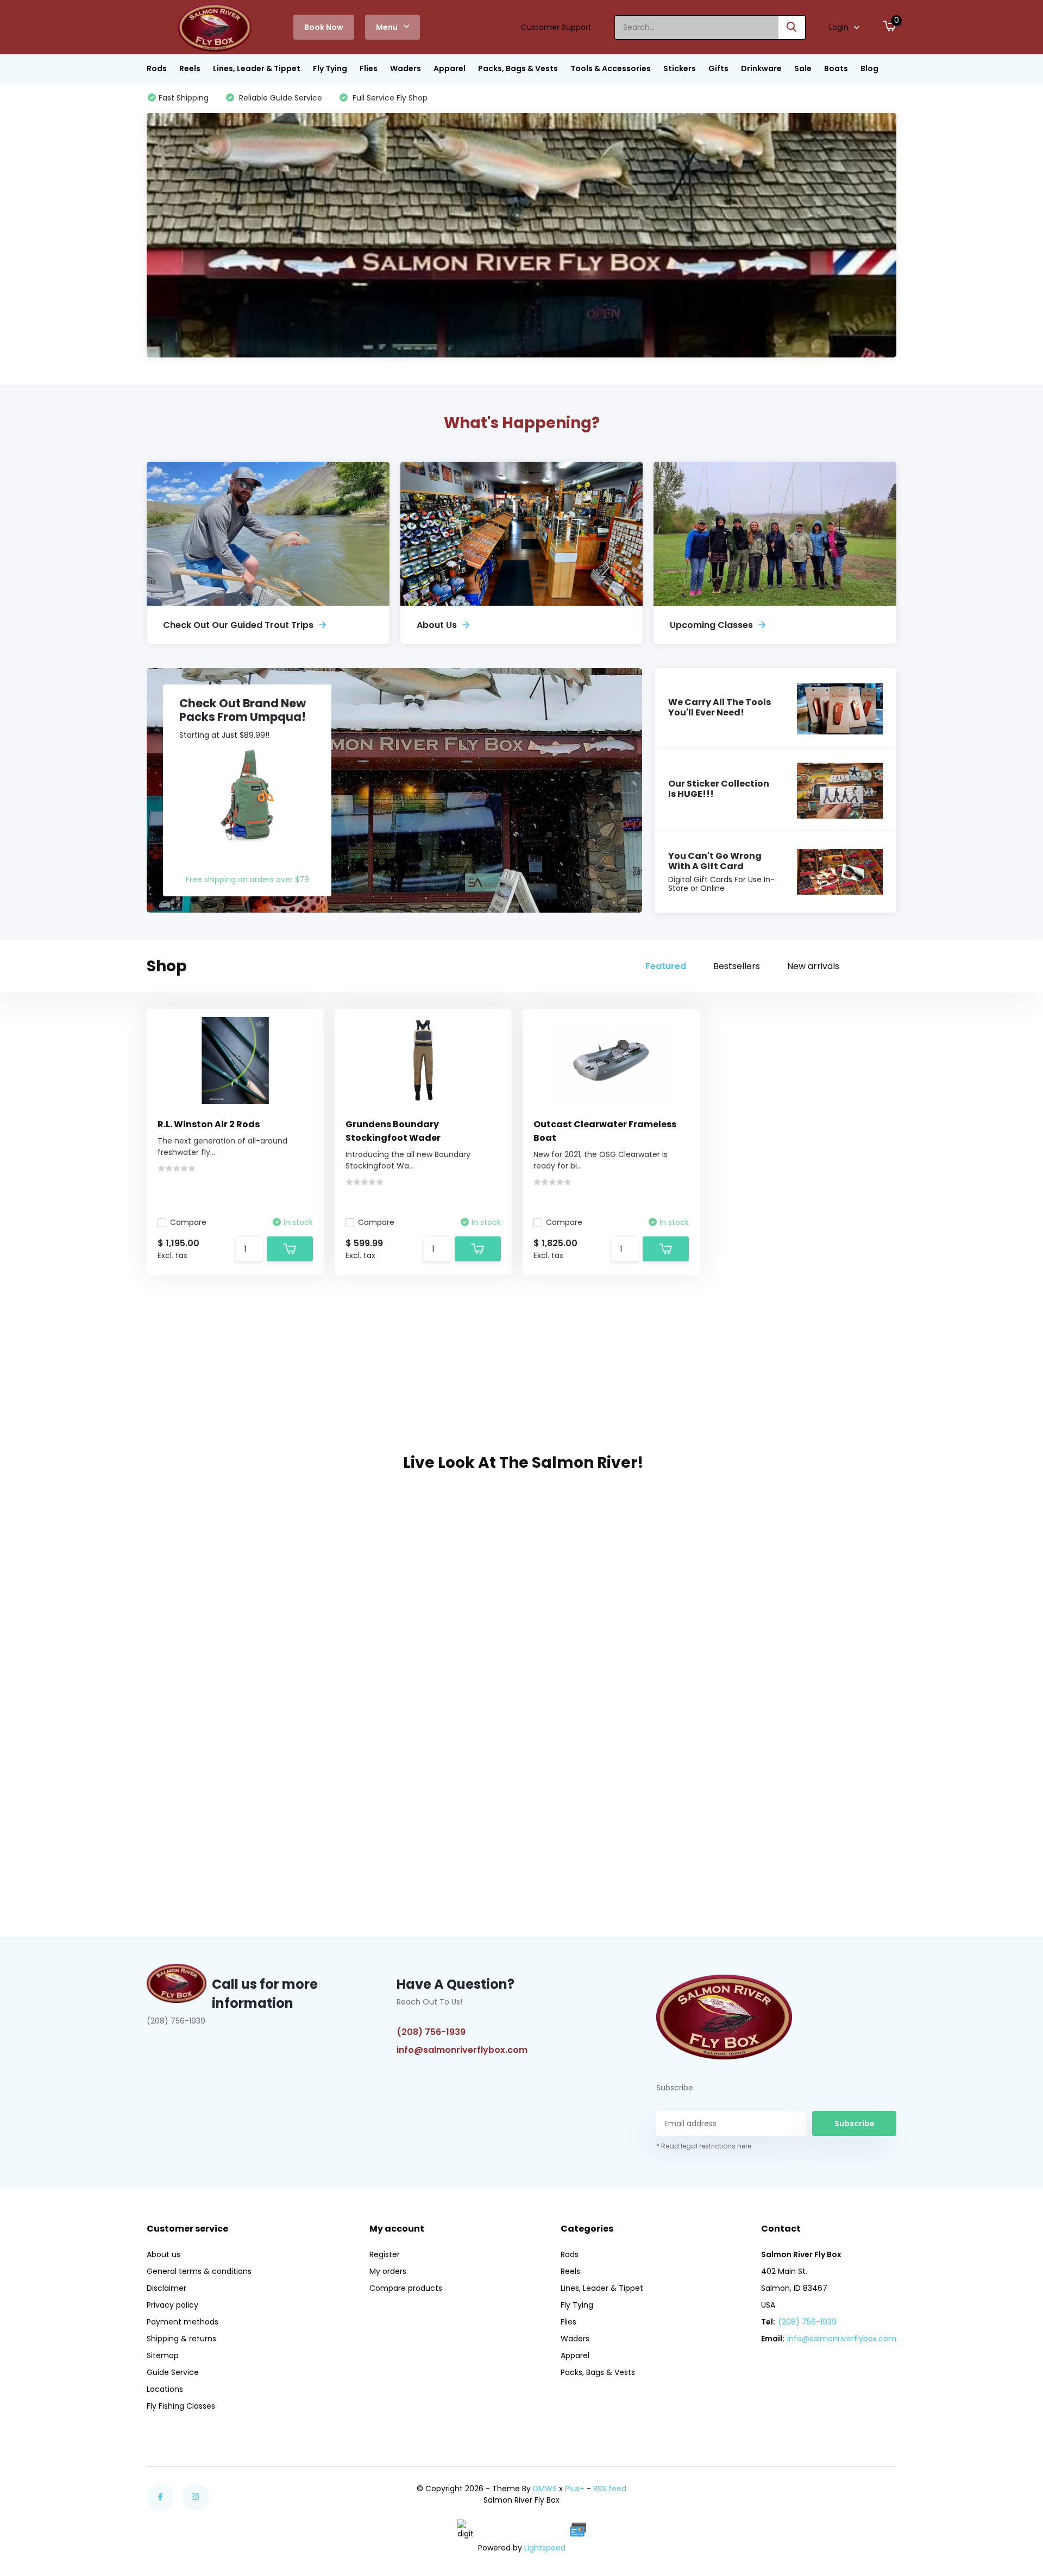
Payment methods (183, 2322)
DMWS (545, 2489)
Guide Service (173, 2372)
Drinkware (761, 68)
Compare (188, 1222)
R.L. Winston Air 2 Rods (209, 1124)
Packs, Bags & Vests (518, 68)
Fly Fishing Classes (181, 2406)
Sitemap (163, 2355)
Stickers (680, 68)
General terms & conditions (199, 2271)
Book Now (324, 27)
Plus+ (575, 2489)
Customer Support (556, 27)
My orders (388, 2271)
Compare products (406, 2288)
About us (164, 2254)
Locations (165, 2389)
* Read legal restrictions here (704, 2146)
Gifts (718, 68)
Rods (157, 68)
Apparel (450, 68)
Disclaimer (166, 2288)
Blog (869, 68)
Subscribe (854, 2123)
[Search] (792, 27)
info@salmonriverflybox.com (462, 2050)
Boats (836, 68)
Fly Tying (330, 68)
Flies (369, 68)
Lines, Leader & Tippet (257, 68)
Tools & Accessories (611, 68)
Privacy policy (172, 2305)
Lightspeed (545, 2548)
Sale (803, 68)
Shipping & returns (181, 2339)
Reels (190, 68)
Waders (406, 68)
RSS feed (610, 2489)
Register (385, 2254)
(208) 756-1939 (431, 2032)
